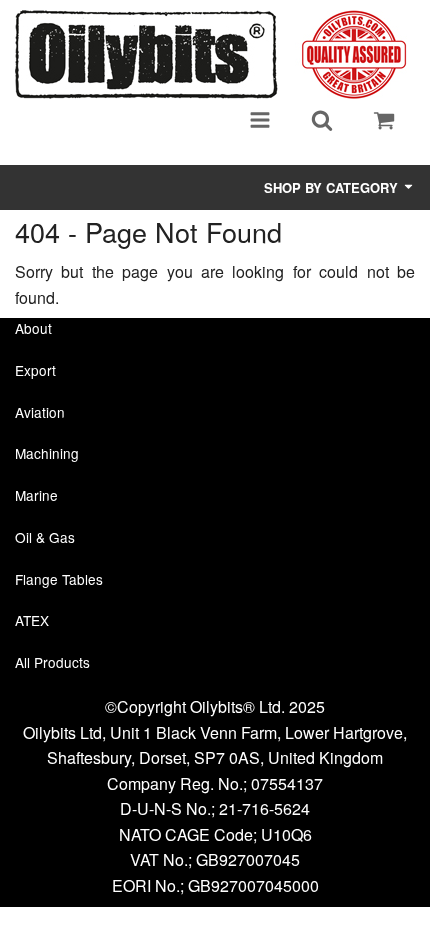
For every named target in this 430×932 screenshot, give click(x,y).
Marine (36, 495)
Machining (47, 453)
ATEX (32, 620)
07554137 (287, 783)
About (33, 328)
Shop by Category (333, 187)
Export (35, 370)
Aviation (40, 412)
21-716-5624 (264, 808)
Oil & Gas (45, 537)
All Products (52, 662)
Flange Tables (59, 579)
